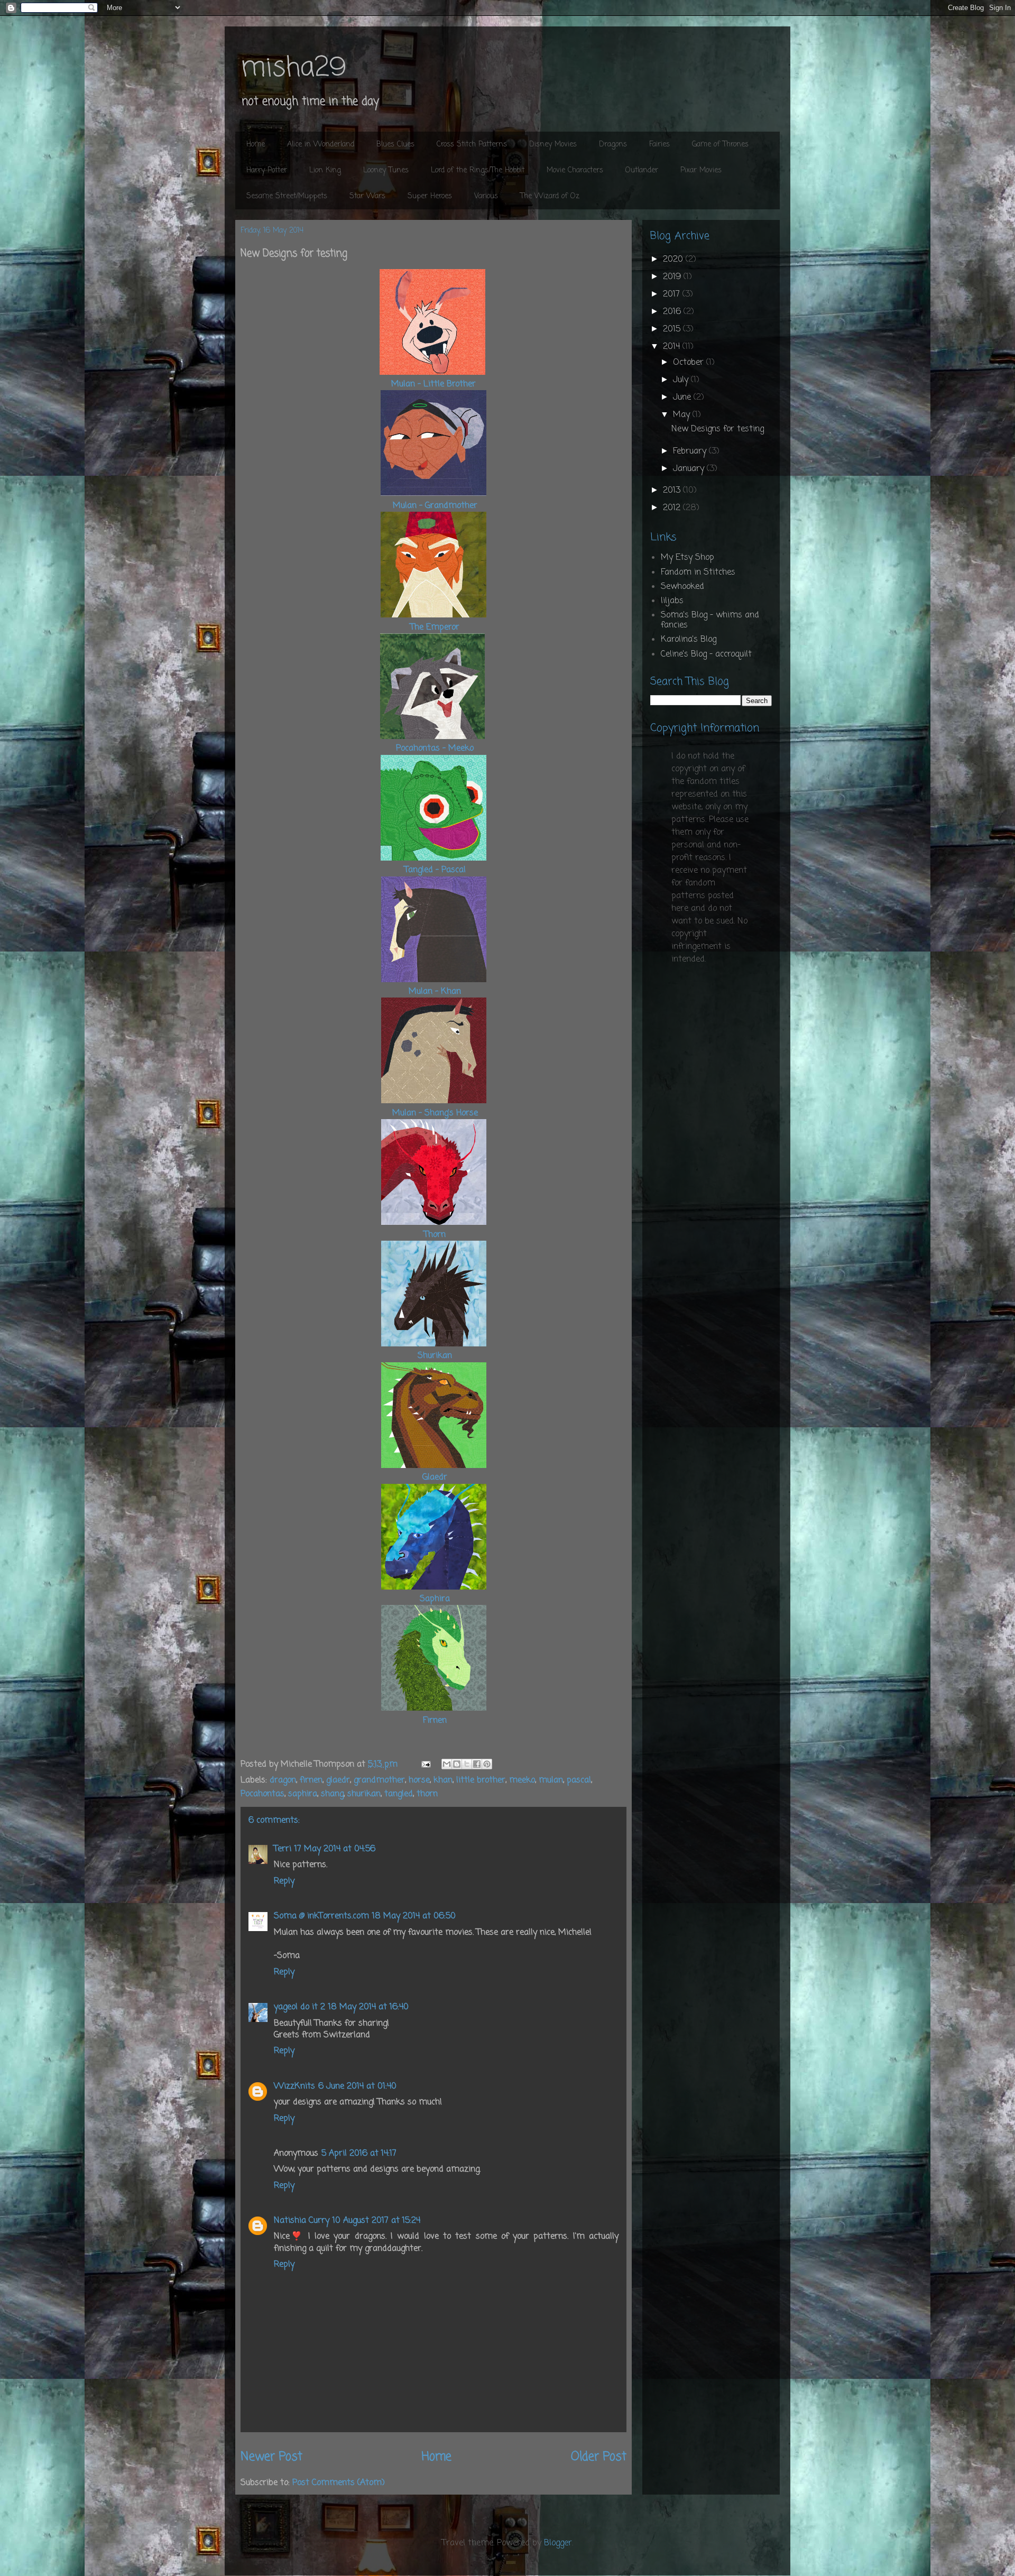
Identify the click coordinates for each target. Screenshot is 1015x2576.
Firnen (435, 1721)
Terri (283, 1849)
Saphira (435, 1599)
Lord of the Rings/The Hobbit (478, 170)
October (690, 363)
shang (332, 1794)
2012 (673, 508)
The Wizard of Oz (550, 196)
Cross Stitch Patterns (472, 145)
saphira (303, 1794)
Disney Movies (553, 145)
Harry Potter (267, 170)
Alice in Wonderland (321, 145)
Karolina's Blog (689, 640)
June (683, 398)
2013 (673, 491)
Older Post (599, 2457)
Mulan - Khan (433, 992)
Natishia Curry (302, 2221)
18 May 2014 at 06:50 (414, 1916)
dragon (283, 1780)
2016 (673, 312)
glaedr (338, 1780)
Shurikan (435, 1356)
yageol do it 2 (299, 2007)
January (690, 469)
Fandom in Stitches (698, 573)
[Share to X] (467, 1764)
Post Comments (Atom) (339, 2483)
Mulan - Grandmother (435, 506)
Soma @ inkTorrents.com (321, 1916)
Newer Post (271, 2457)
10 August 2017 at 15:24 (376, 2221)
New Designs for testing (718, 429)
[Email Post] (425, 1765)
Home (256, 145)
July (682, 380)
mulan (551, 1780)
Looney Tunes (386, 170)
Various (486, 196)
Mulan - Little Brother (433, 384)
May (683, 415)
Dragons (613, 145)
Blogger (558, 2543)
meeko (522, 1780)
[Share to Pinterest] (487, 1764)
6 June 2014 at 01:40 (357, 2086)
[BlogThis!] (457, 1764)
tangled (399, 1794)
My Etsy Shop (688, 558)
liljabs (672, 601)
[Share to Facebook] (477, 1764)
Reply (284, 1881)
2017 (673, 294)
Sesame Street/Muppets (287, 196)
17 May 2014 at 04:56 (335, 1849)
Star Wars (367, 196)
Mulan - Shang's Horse (435, 1113)
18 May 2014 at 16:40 (368, 2007)
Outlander (642, 170)
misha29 (293, 68)
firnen (311, 1780)
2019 (673, 277)
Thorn (435, 1235)
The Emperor (435, 627)
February (691, 451)
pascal (579, 1780)
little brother (481, 1780)
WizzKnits (294, 2086)
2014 (673, 347)
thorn (427, 1794)
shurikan (364, 1794)
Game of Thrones (720, 145)
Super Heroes (430, 196)
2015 (673, 329)
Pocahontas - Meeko (435, 749)
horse (419, 1780)
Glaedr (435, 1478)
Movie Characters (575, 170)
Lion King (325, 170)
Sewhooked (682, 587)
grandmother (379, 1780)
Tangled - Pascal (435, 870)
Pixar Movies (701, 170)
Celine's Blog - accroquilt (706, 654)
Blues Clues (395, 145)
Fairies (659, 145)
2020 (674, 260)
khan (443, 1780)
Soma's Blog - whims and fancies (710, 620)
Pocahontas (262, 1794)
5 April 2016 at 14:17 (359, 2154)
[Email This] (447, 1764)
